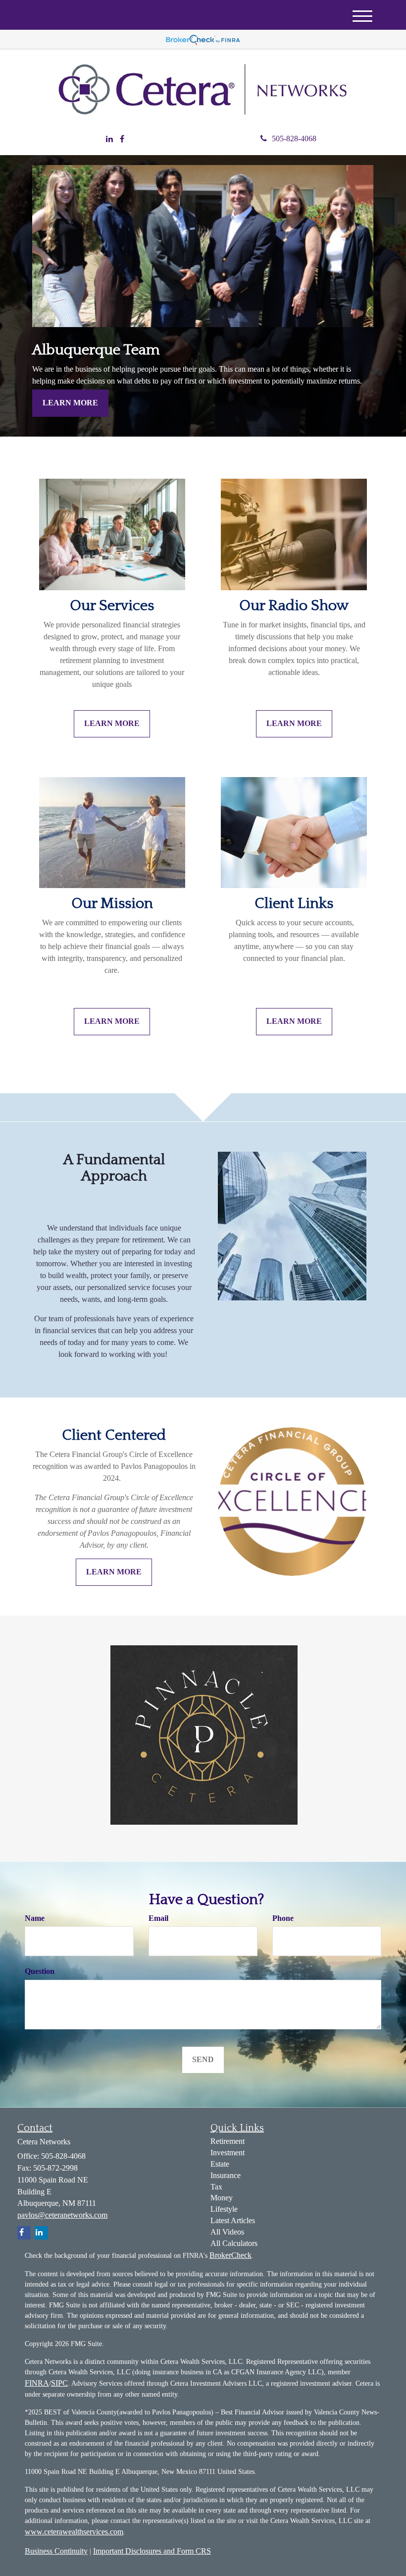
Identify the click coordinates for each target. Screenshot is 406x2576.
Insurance (226, 2175)
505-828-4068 (294, 139)
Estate (220, 2164)
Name (35, 1918)
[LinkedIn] (109, 140)
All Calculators (234, 2243)
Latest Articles (233, 2220)
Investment (228, 2153)
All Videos (227, 2232)
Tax (216, 2187)
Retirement (228, 2141)
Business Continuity (56, 2551)
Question (40, 1971)
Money (222, 2198)
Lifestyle (224, 2209)
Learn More (70, 403)
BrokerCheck (230, 2255)
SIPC (59, 2383)
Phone (283, 1918)
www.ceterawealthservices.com (74, 2532)
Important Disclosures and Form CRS (152, 2551)
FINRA (37, 2383)
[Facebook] (122, 140)
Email (158, 1918)
